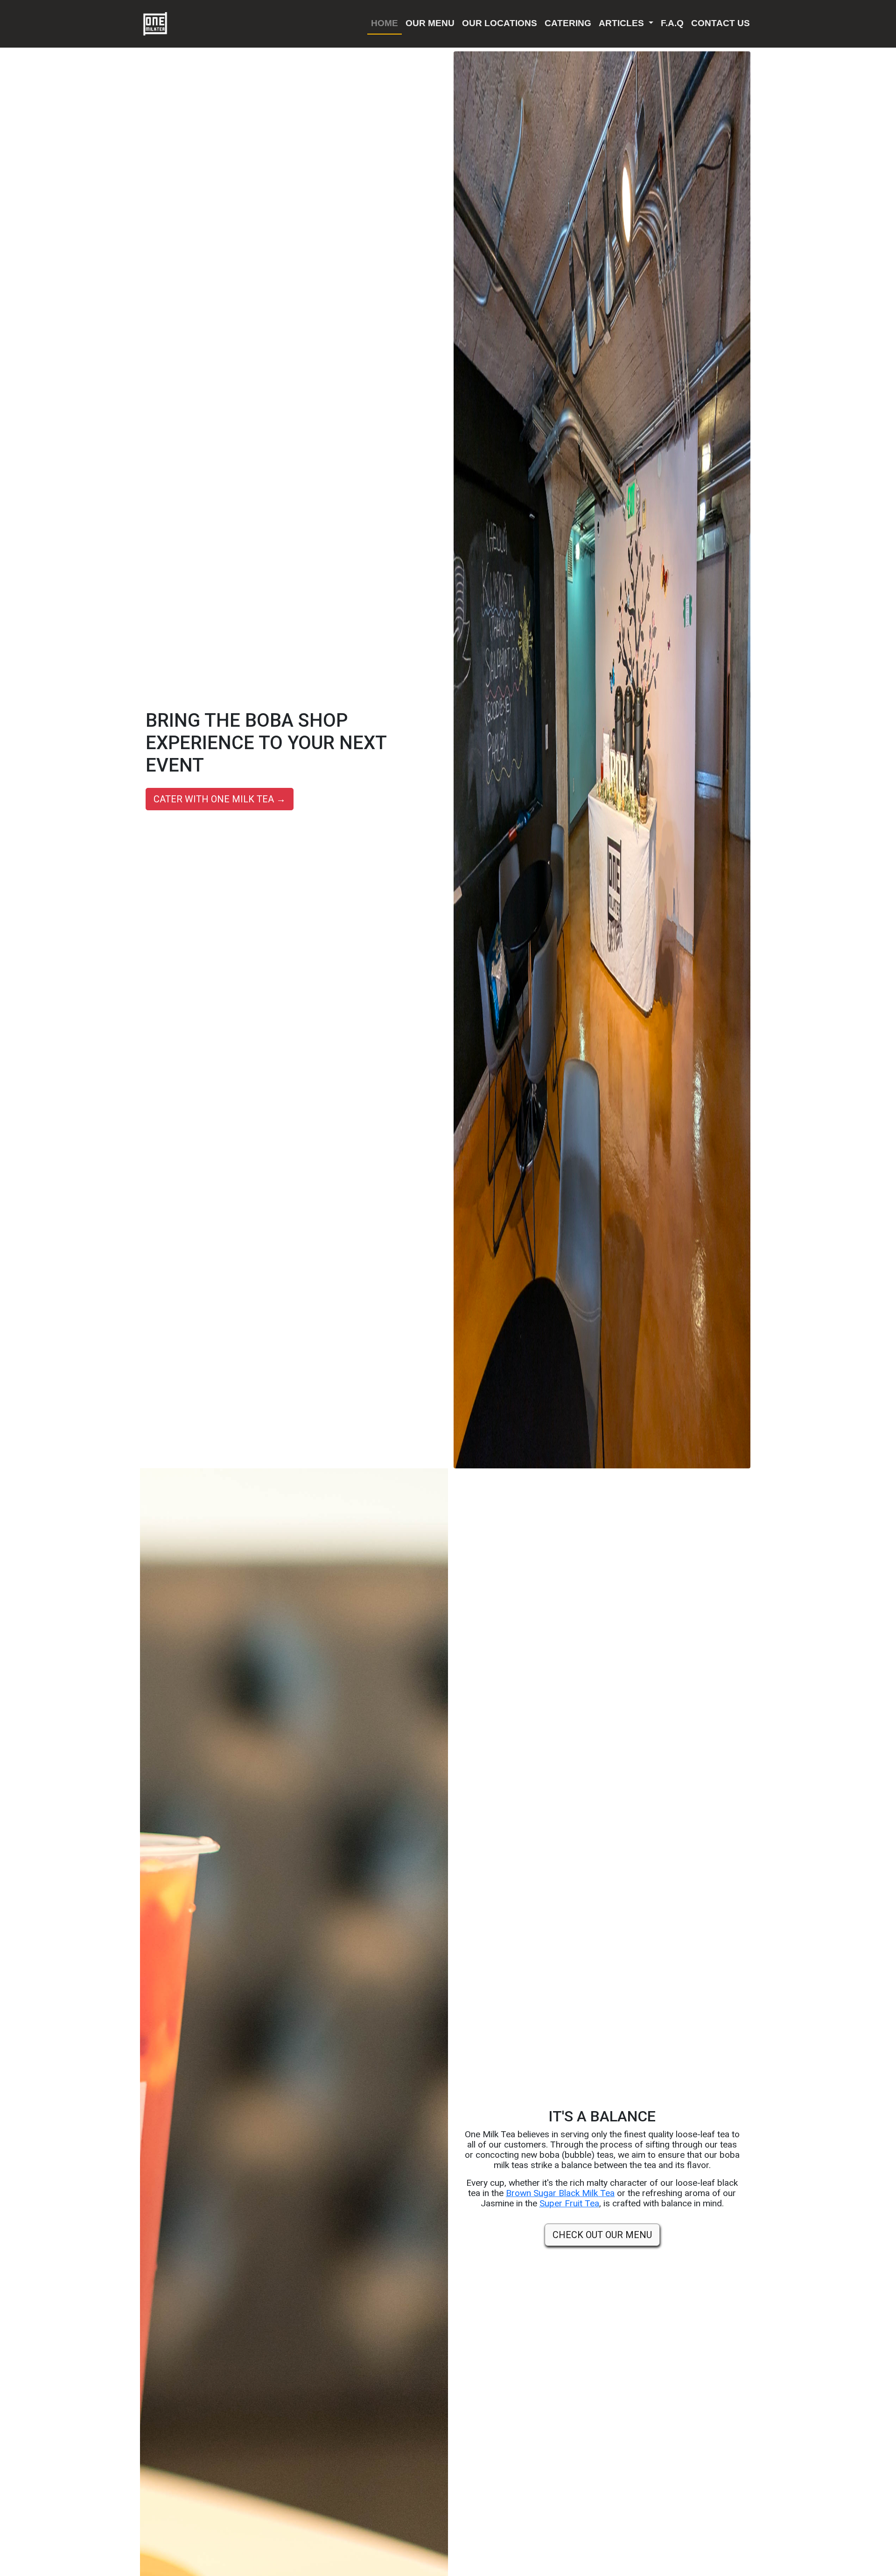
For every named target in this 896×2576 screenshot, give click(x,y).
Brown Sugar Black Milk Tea (560, 2193)
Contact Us (721, 23)
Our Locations (500, 23)
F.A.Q (672, 23)
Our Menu (430, 23)
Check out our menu (602, 2235)
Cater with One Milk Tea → (220, 799)
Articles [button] (623, 23)
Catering (568, 23)
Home (385, 23)
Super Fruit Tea (569, 2203)
